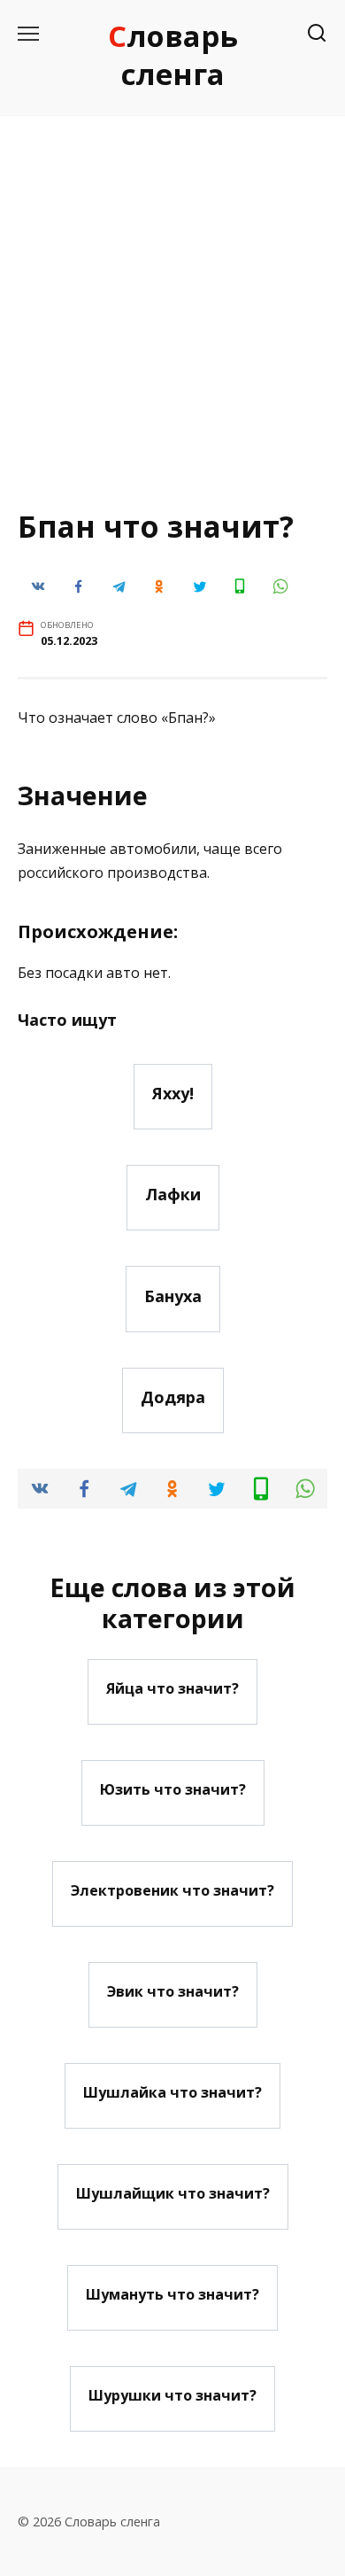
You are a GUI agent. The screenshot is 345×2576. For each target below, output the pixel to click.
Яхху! (173, 1093)
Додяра (173, 1397)
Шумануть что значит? (172, 2294)
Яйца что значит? (172, 1688)
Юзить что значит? (173, 1789)
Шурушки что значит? (172, 2395)
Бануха (173, 1295)
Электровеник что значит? (172, 1890)
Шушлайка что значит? (172, 2092)
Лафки (173, 1194)
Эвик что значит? (173, 1991)
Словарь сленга (173, 55)
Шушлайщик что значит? (173, 2193)
